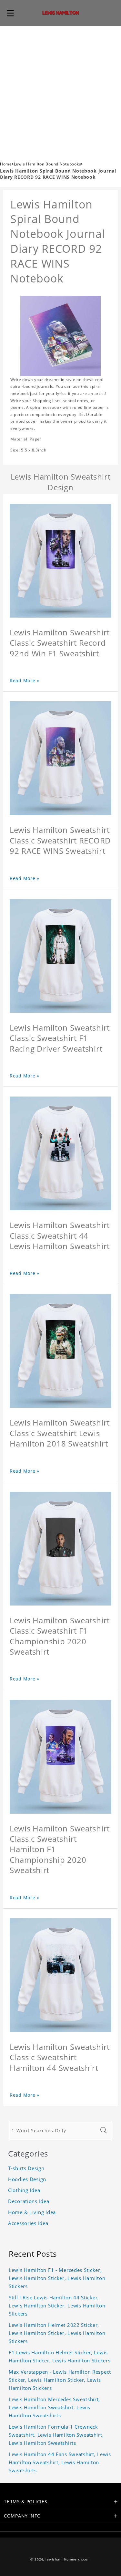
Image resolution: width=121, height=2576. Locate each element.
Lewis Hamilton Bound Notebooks (48, 164)
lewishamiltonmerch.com (68, 2559)
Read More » (25, 680)
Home (6, 164)
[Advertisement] (60, 90)
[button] (10, 13)
